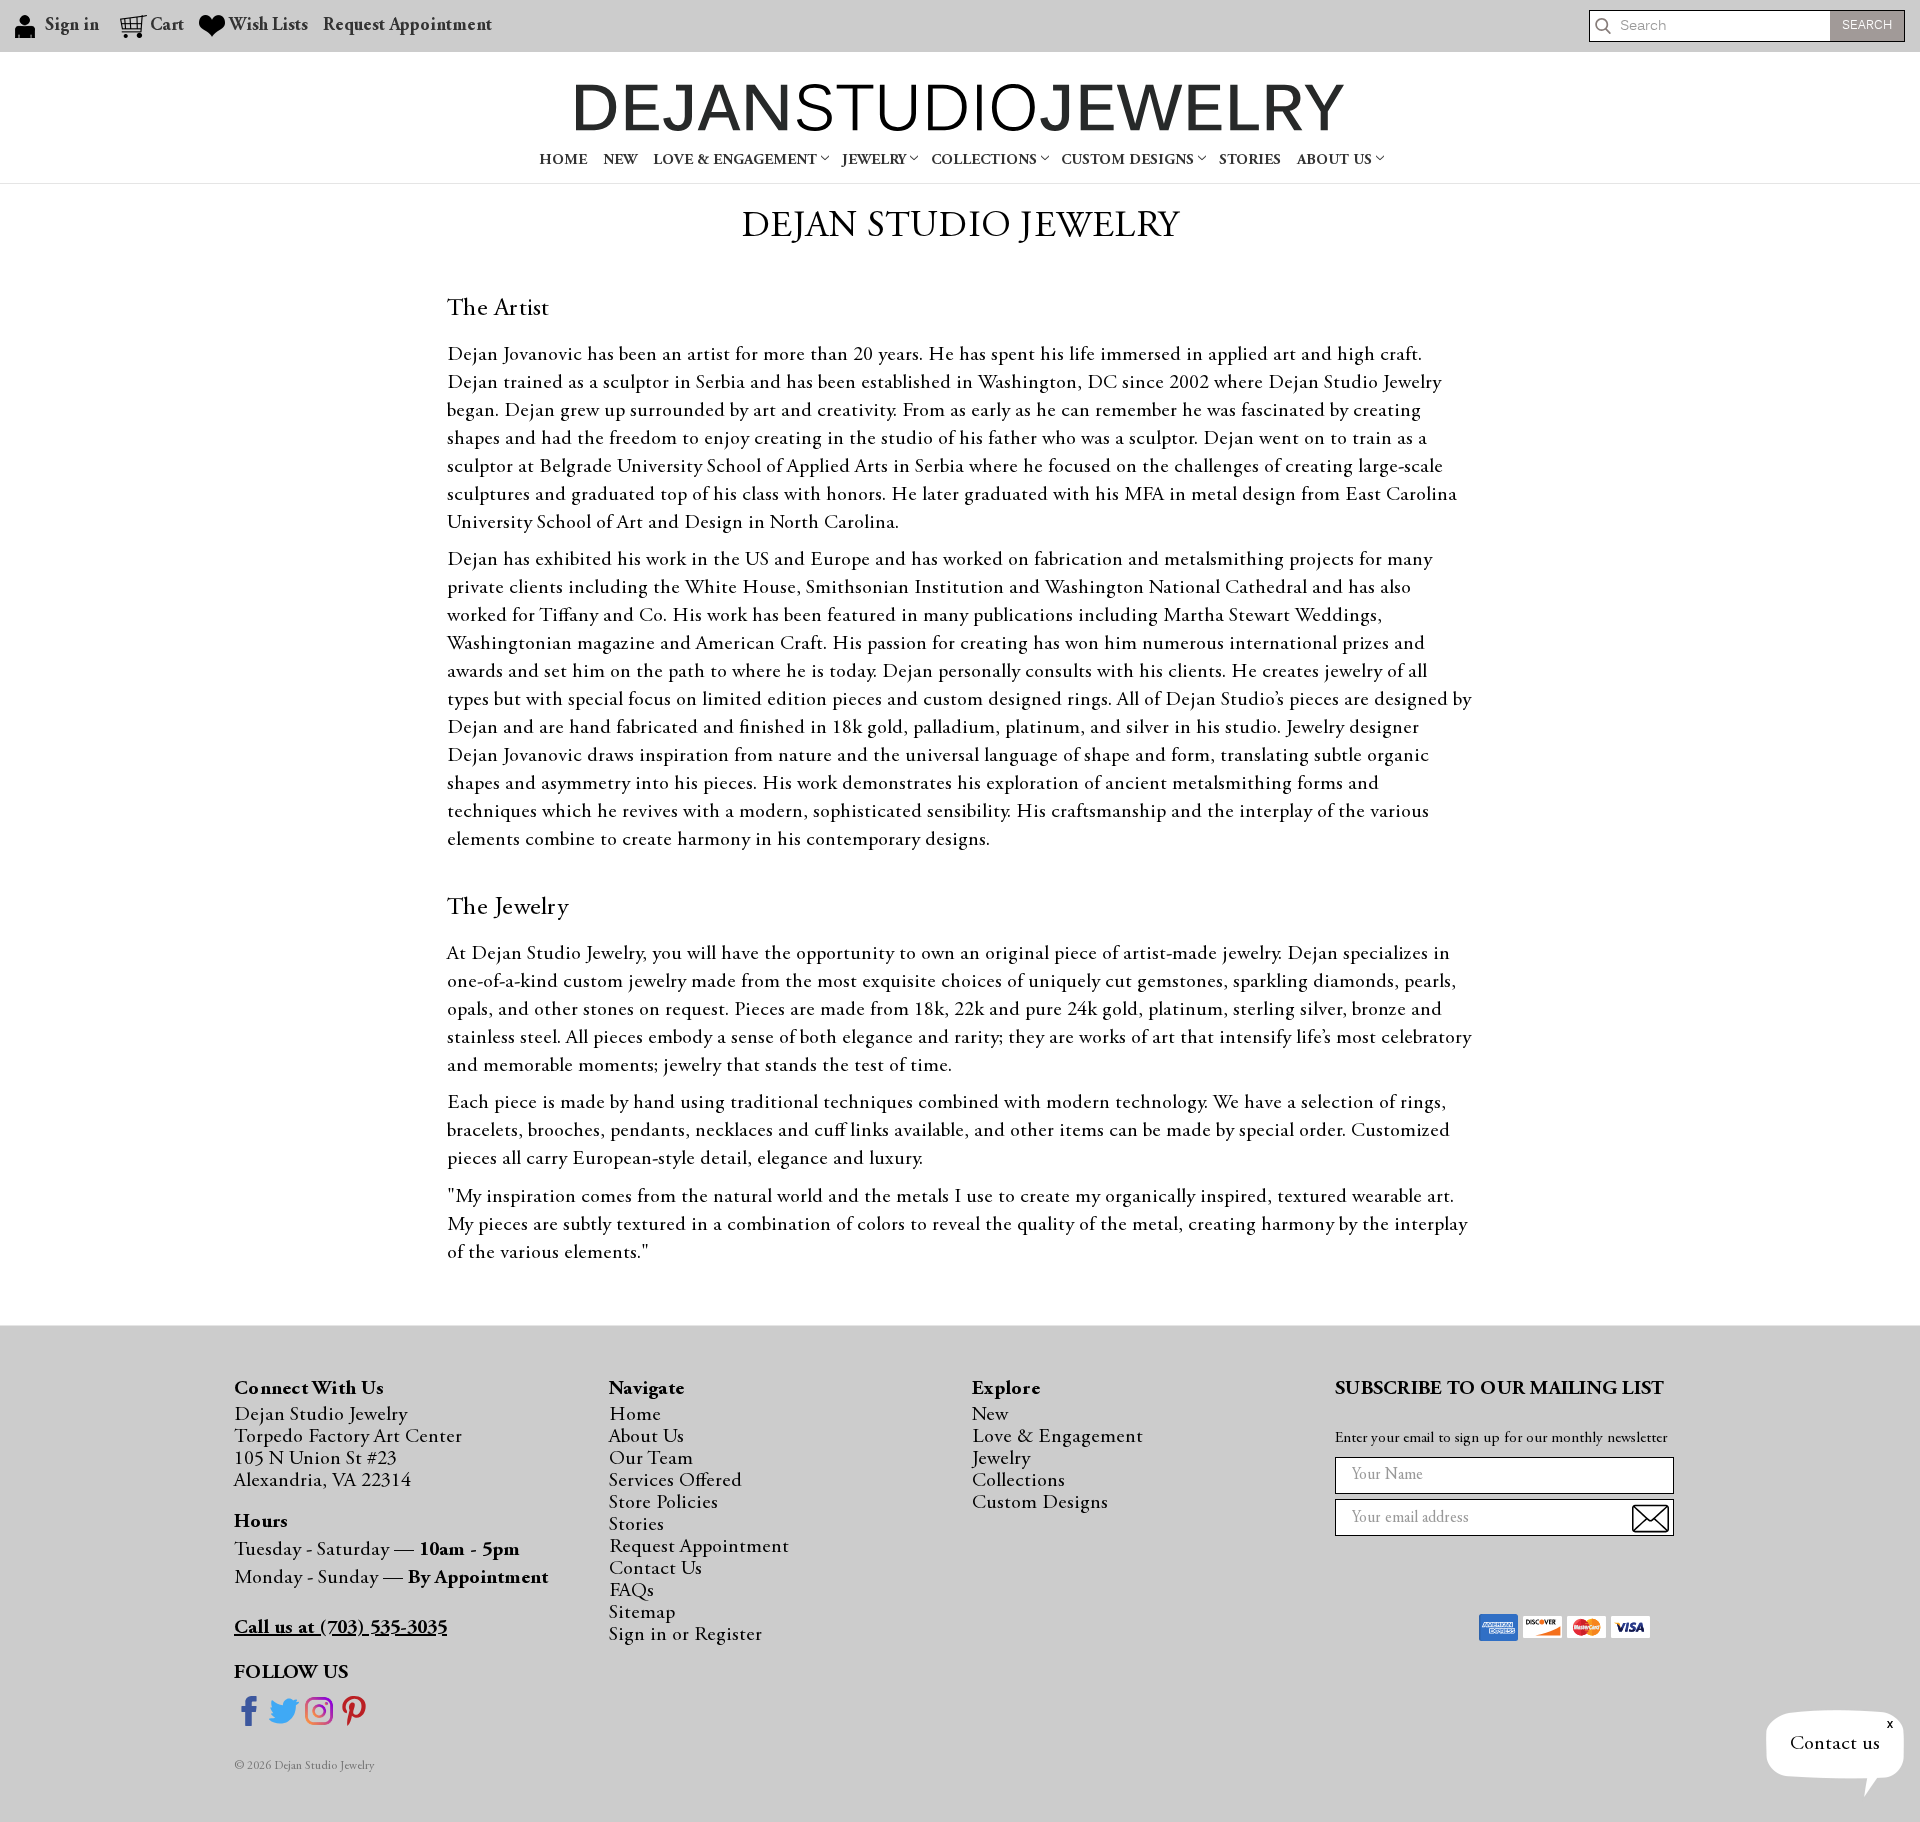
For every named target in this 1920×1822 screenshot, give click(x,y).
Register (728, 1635)
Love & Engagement (737, 160)
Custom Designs (1129, 160)
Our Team (651, 1459)
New (620, 160)
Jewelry (876, 160)
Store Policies (663, 1503)
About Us (1336, 160)
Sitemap (642, 1613)
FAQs (631, 1591)
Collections (986, 160)
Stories (1250, 160)
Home (563, 160)
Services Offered (675, 1481)
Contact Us (655, 1569)
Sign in (640, 1635)
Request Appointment (407, 26)
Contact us (1835, 1744)
